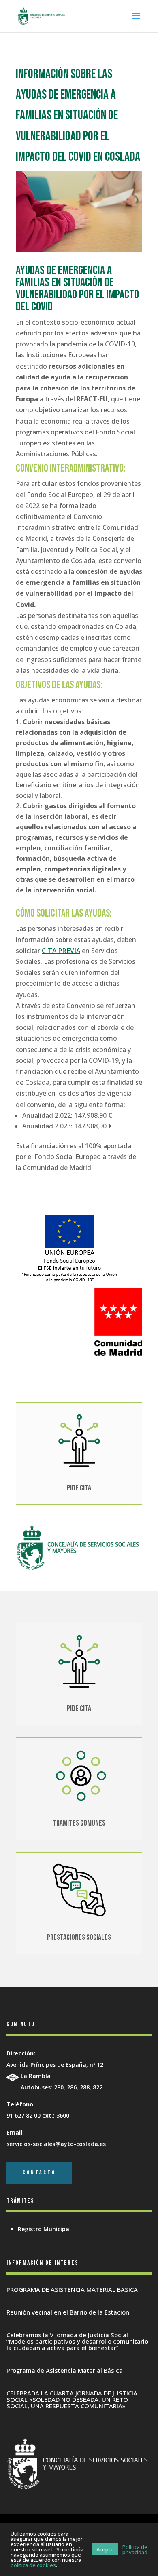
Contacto (39, 2172)
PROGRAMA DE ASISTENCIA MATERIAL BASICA (72, 2289)
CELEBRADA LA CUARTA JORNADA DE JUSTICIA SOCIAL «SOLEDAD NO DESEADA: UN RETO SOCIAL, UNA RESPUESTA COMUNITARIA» (72, 2399)
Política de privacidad (135, 2550)
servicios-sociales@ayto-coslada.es (56, 2144)
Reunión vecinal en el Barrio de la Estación (68, 2312)
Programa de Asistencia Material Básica (65, 2370)
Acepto (105, 2549)
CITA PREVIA (61, 951)
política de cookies (33, 2565)
